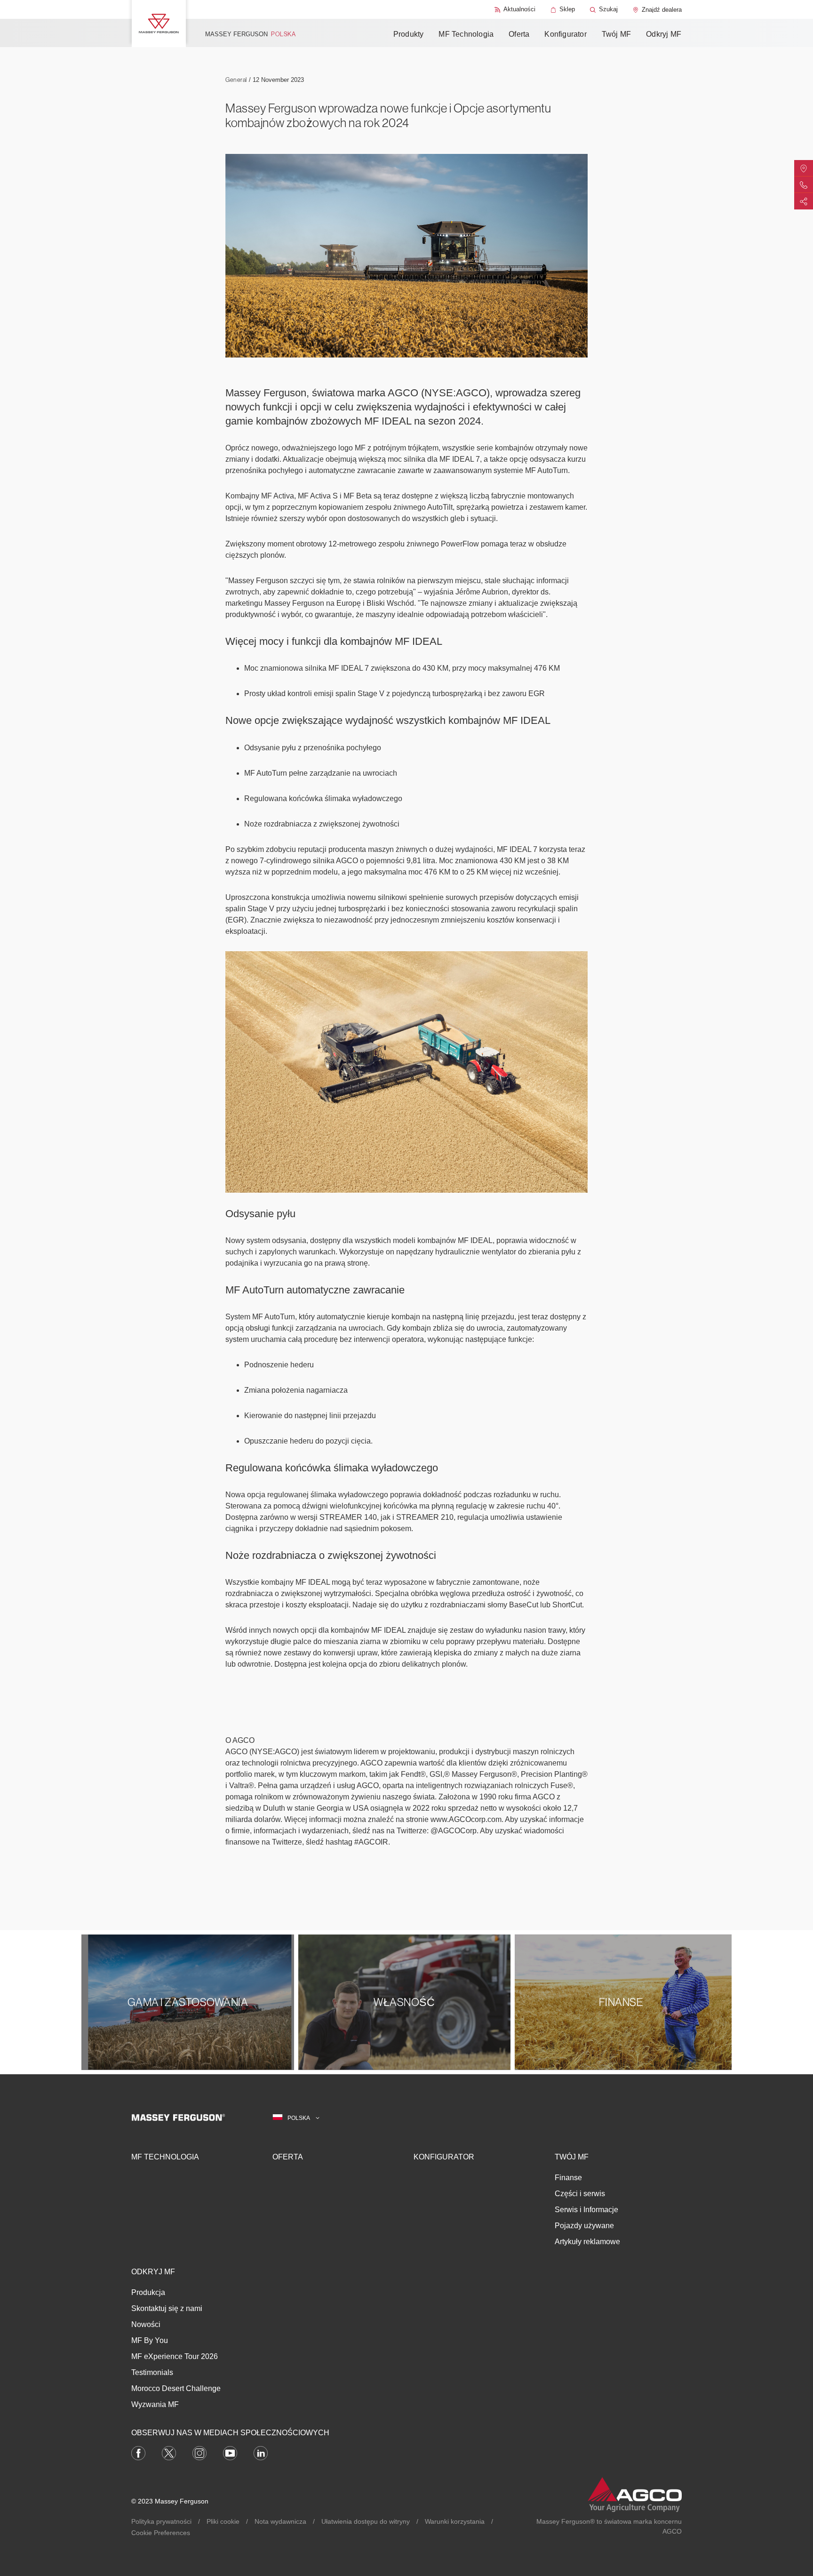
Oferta (519, 34)
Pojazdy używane (584, 2226)
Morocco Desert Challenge (176, 2388)
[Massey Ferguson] (159, 24)
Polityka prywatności (161, 2521)
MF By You (150, 2340)
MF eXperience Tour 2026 (175, 2356)
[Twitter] (169, 2452)
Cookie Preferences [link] (161, 2533)
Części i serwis (580, 2194)
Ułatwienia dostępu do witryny (366, 2521)
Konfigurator (565, 34)
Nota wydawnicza (280, 2521)
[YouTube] (230, 2452)
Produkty (409, 34)
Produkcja (148, 2292)
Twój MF (616, 34)
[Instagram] (199, 2452)
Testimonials (152, 2372)
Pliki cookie (223, 2521)
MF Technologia (466, 34)
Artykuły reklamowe (587, 2242)
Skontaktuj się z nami (167, 2308)
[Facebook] (138, 2452)
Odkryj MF (664, 34)
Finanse (568, 2178)
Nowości (146, 2324)
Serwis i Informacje (586, 2210)
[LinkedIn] (261, 2452)
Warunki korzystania (455, 2521)
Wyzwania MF (155, 2404)
